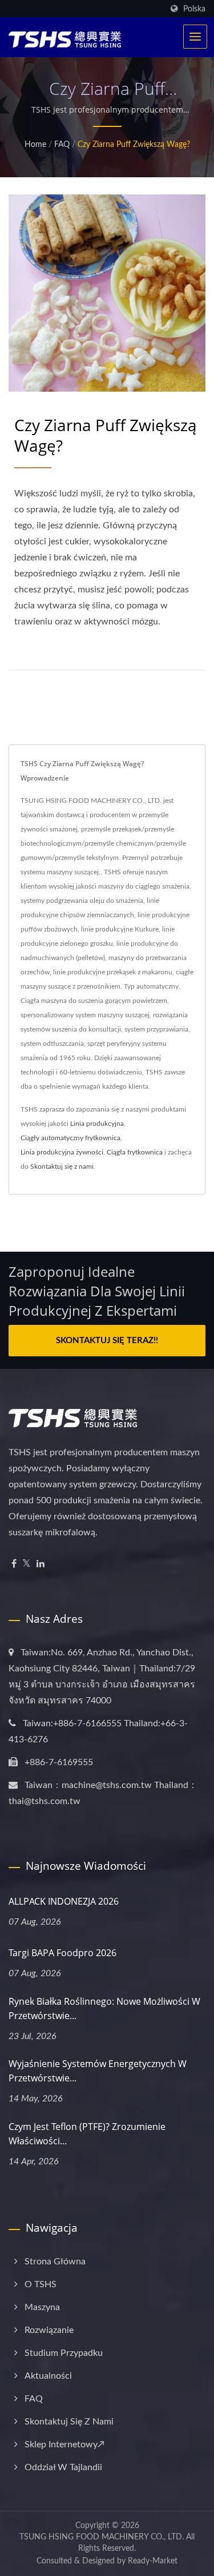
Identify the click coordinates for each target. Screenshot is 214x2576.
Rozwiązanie (49, 2330)
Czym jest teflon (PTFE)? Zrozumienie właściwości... (87, 2134)
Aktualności (48, 2376)
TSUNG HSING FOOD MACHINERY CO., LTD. (102, 2537)
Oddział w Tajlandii (63, 2467)
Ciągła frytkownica (135, 1152)
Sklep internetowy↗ (64, 2444)
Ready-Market (153, 2561)
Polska (194, 9)
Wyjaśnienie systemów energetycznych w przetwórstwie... (98, 2071)
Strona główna (55, 2262)
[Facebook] (14, 1564)
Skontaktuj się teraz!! (107, 1341)
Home (35, 145)
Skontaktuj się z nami (62, 1166)
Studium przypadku (64, 2353)
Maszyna (42, 2307)
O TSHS (41, 2284)
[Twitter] (27, 1564)
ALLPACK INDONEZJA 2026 (64, 1901)
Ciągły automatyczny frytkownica (70, 1138)
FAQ (62, 145)
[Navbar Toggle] (195, 37)
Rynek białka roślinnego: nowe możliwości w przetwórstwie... (104, 2008)
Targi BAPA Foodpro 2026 (62, 1953)
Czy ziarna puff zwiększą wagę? (134, 145)
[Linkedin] (41, 1564)
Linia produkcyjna (97, 1124)
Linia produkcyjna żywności (62, 1152)
